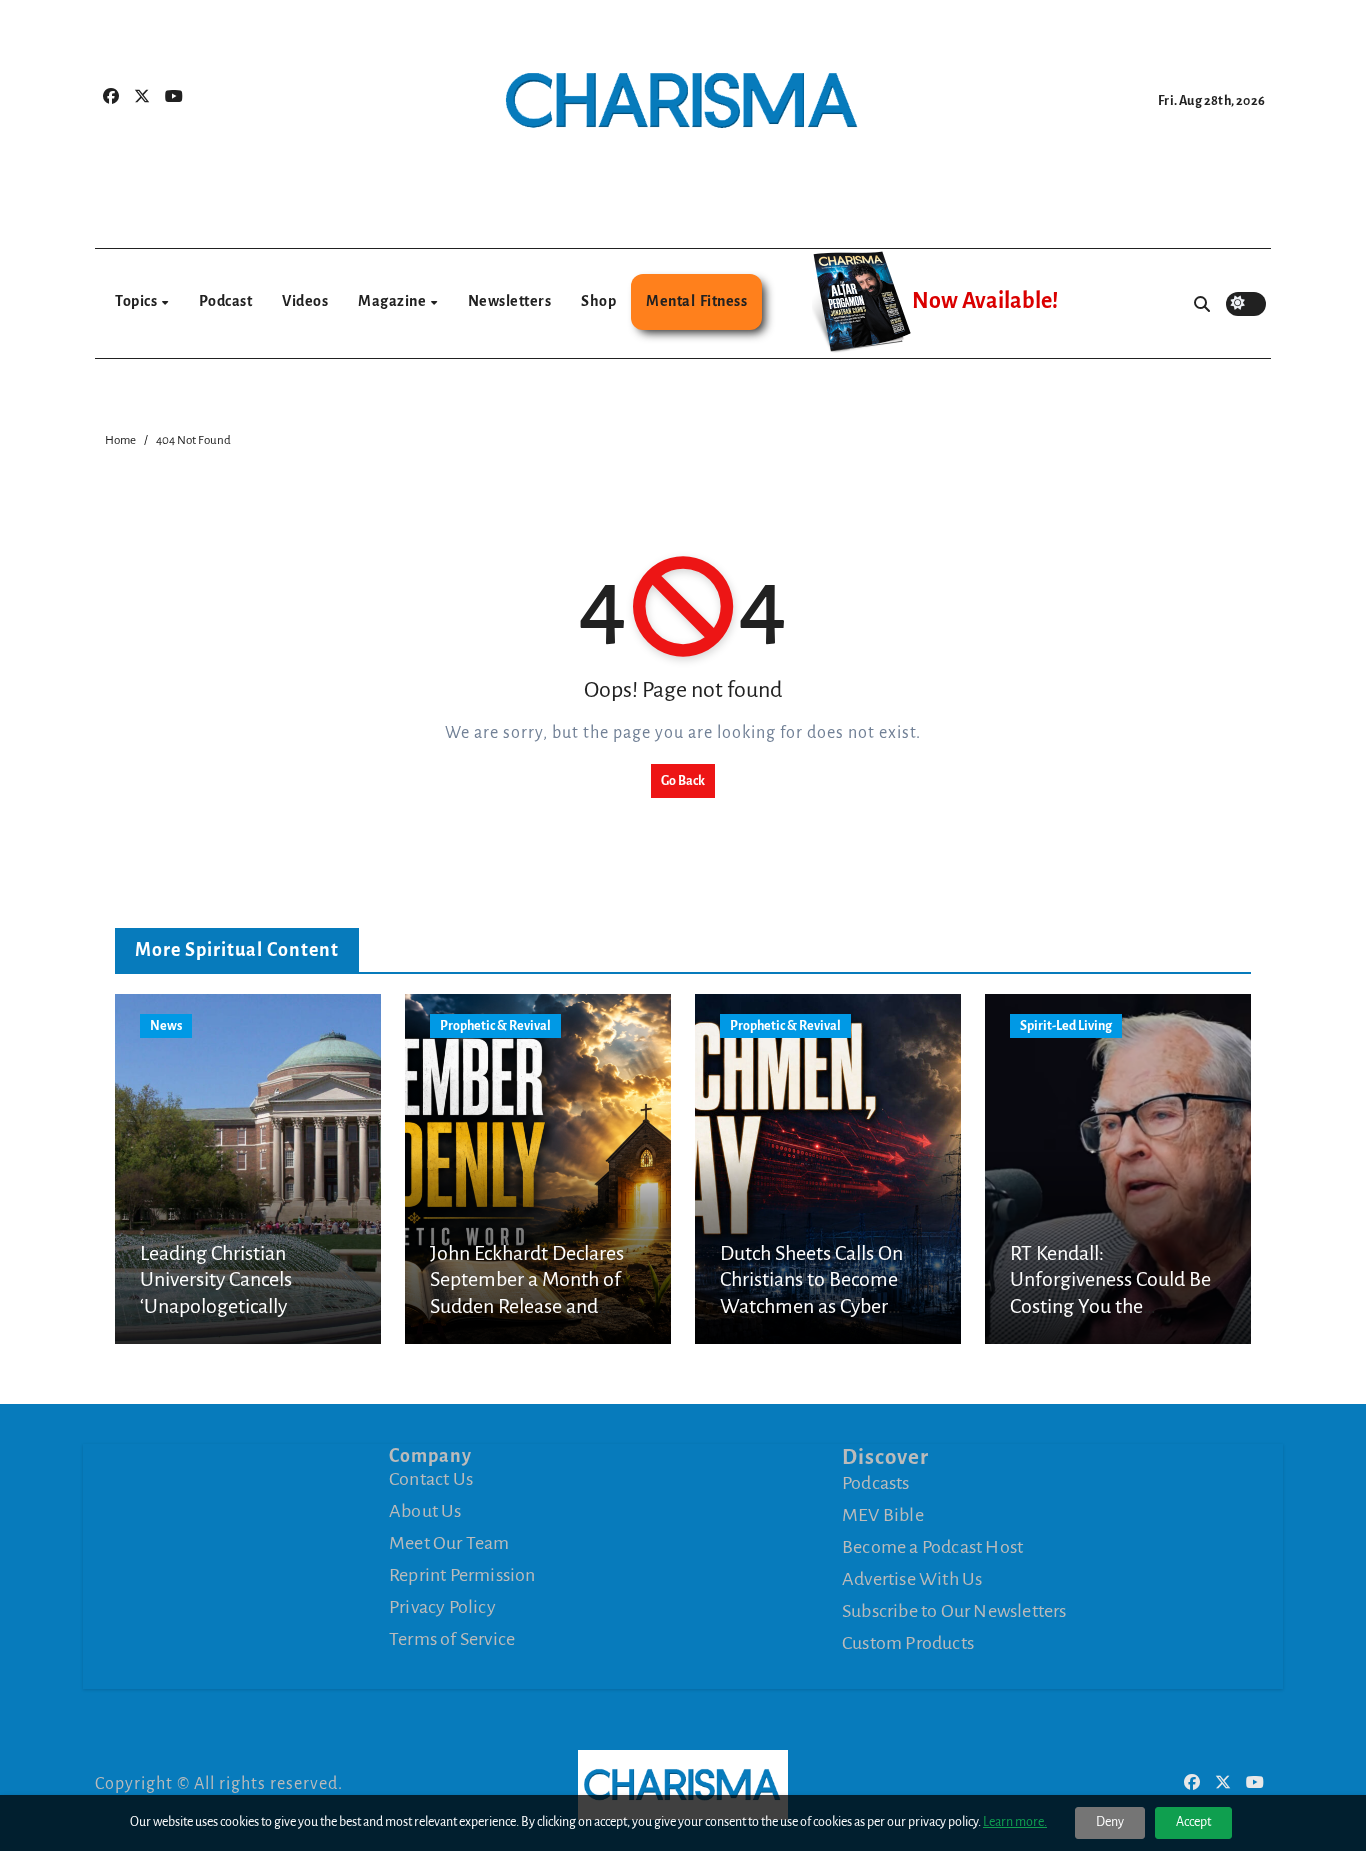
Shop (598, 301)
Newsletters (510, 301)
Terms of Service (452, 1639)
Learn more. (1015, 1822)
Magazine (393, 301)
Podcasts (876, 1483)
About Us (425, 1511)
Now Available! (985, 301)
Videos (305, 301)
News (166, 1026)
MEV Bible (883, 1515)
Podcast (226, 301)
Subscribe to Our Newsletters (954, 1611)
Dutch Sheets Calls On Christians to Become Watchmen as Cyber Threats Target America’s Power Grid (824, 1306)
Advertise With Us (912, 1579)
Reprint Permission (462, 1575)
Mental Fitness (696, 301)
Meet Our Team (449, 1543)
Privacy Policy (442, 1607)
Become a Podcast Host (932, 1547)
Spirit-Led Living (1066, 1026)
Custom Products (908, 1643)
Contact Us (431, 1479)
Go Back (683, 781)
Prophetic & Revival (495, 1026)
